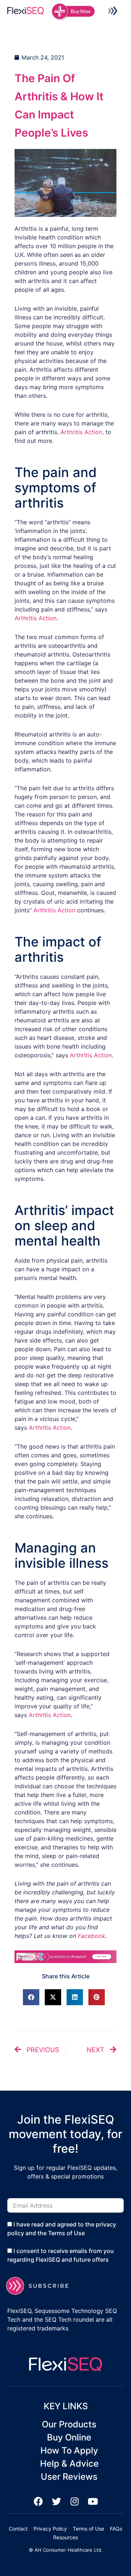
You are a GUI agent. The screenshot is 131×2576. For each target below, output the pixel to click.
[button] (113, 12)
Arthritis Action (35, 618)
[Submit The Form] (42, 2286)
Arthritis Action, (82, 432)
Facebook (92, 1936)
